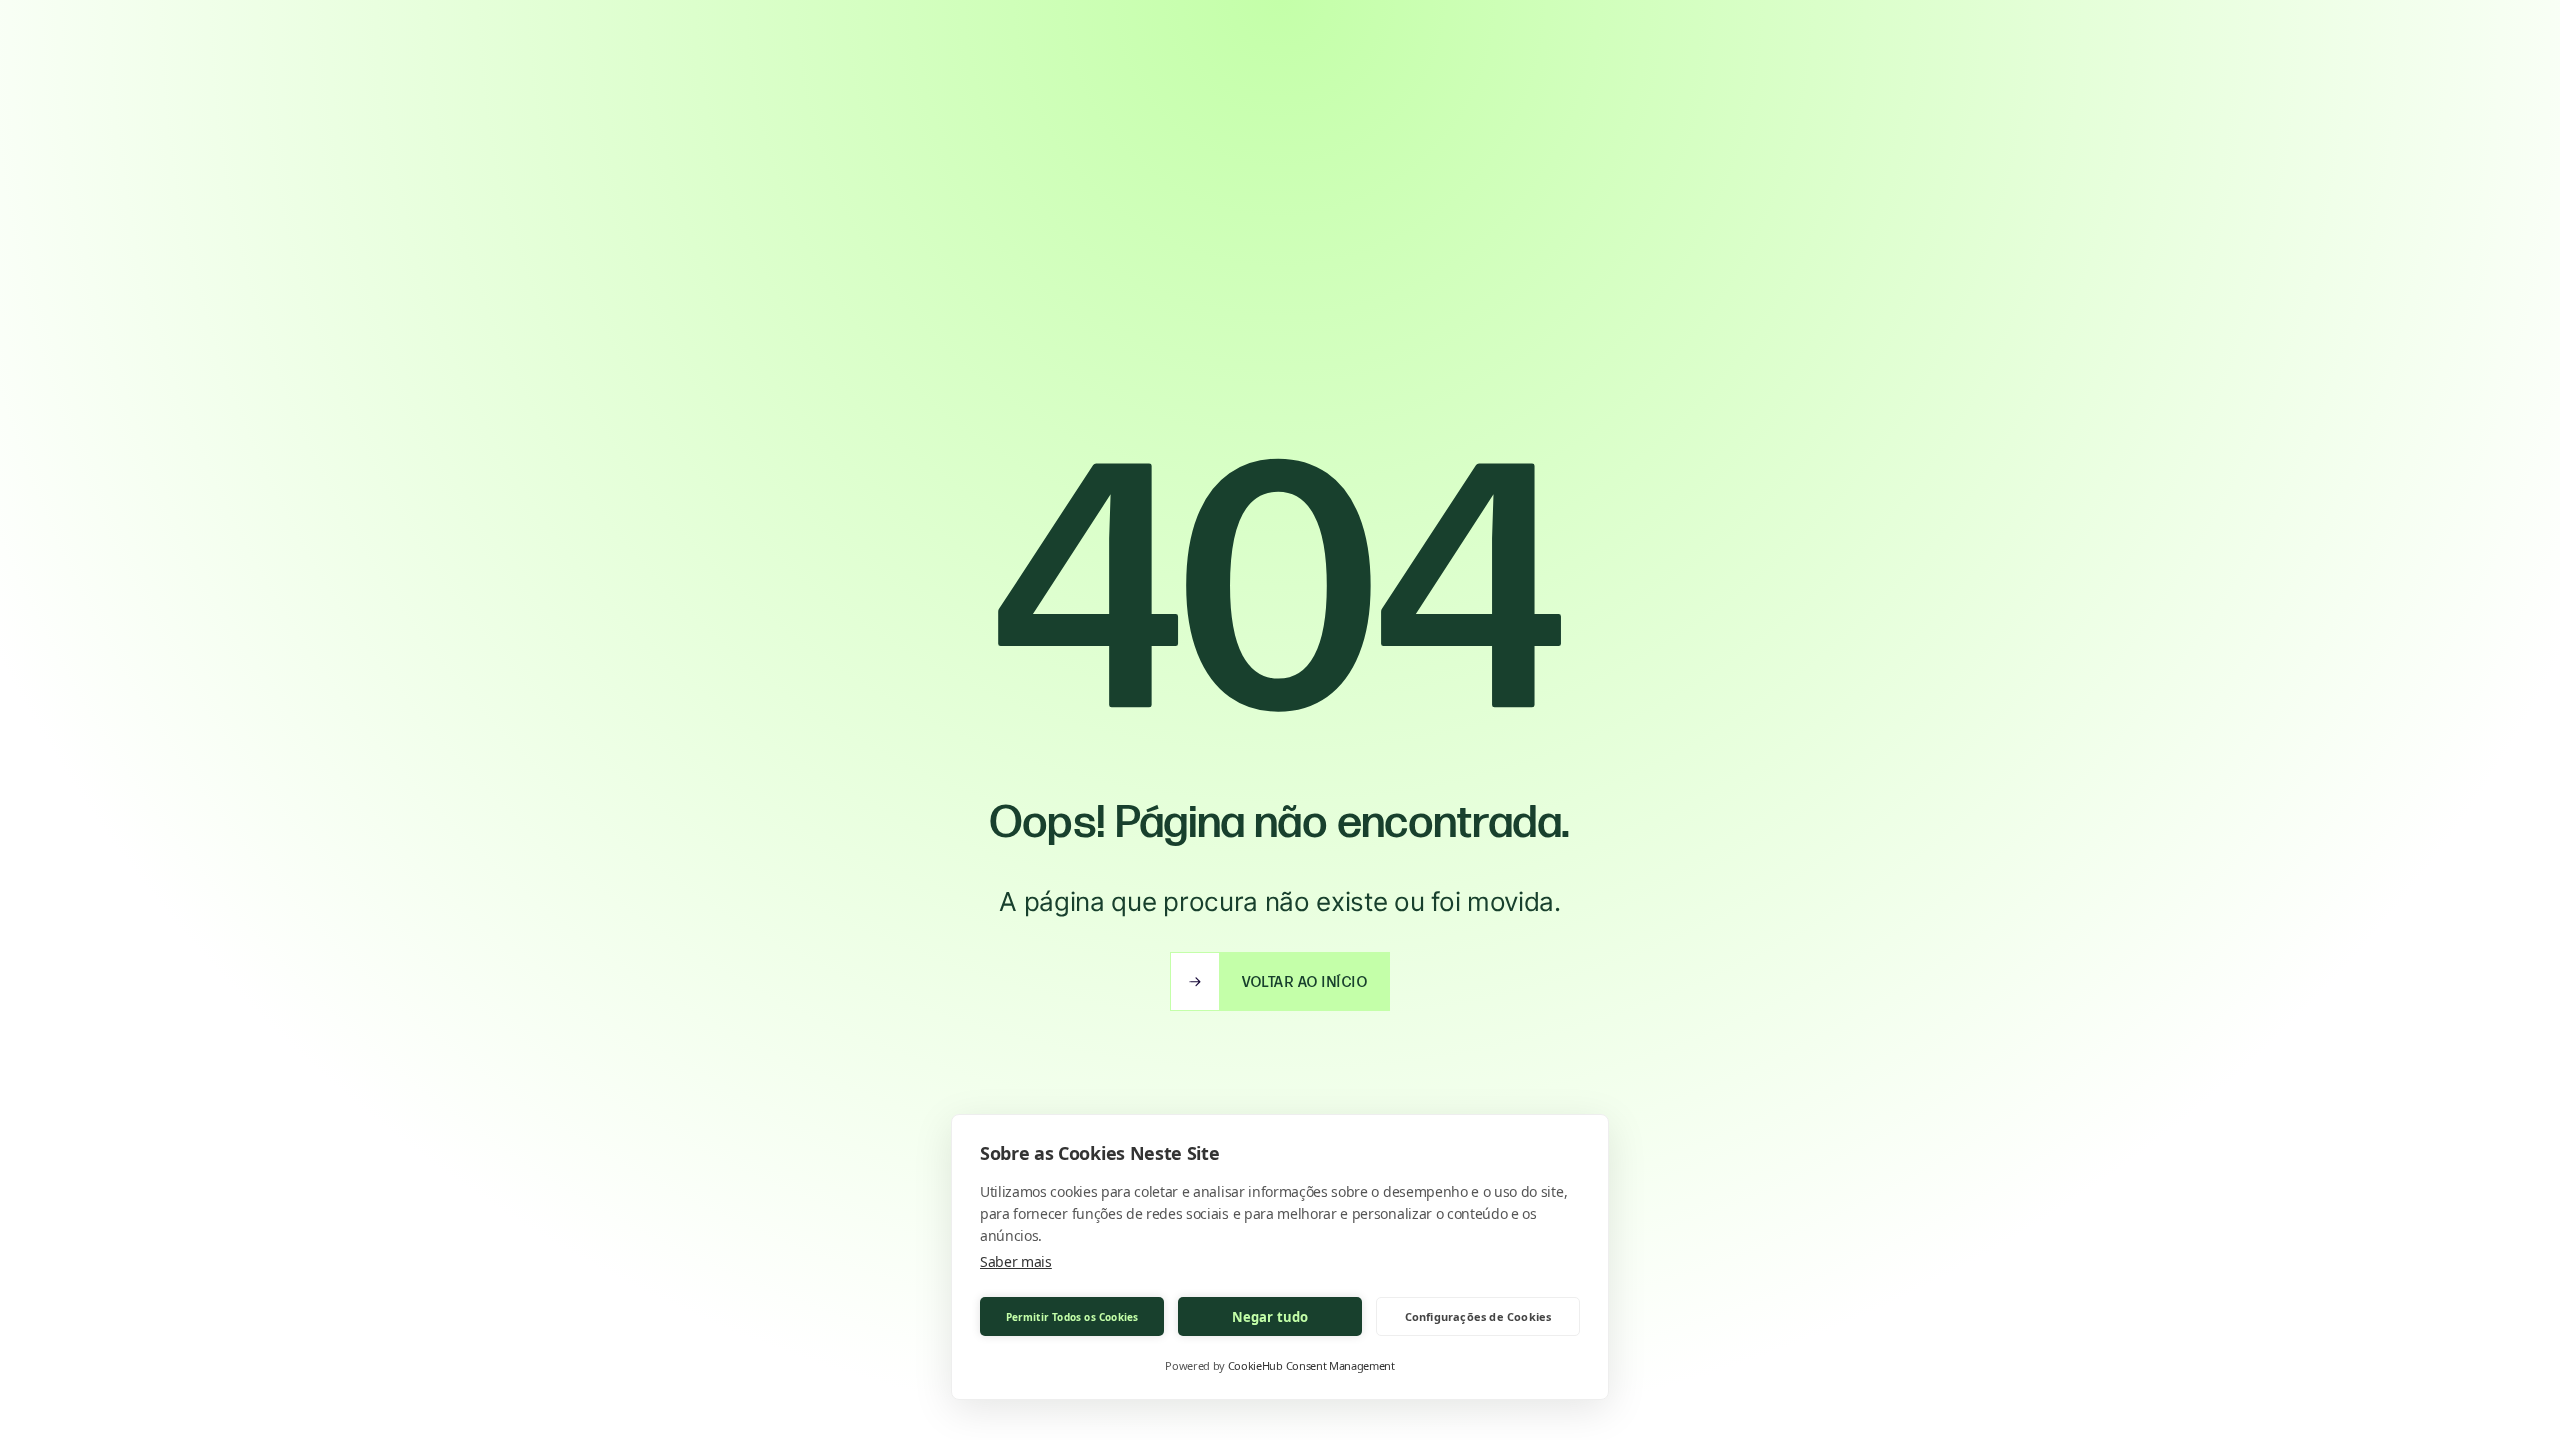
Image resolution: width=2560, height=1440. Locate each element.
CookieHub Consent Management (1311, 1365)
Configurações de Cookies (1478, 1316)
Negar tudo (1270, 1317)
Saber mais (1016, 1261)
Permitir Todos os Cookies (1072, 1317)
